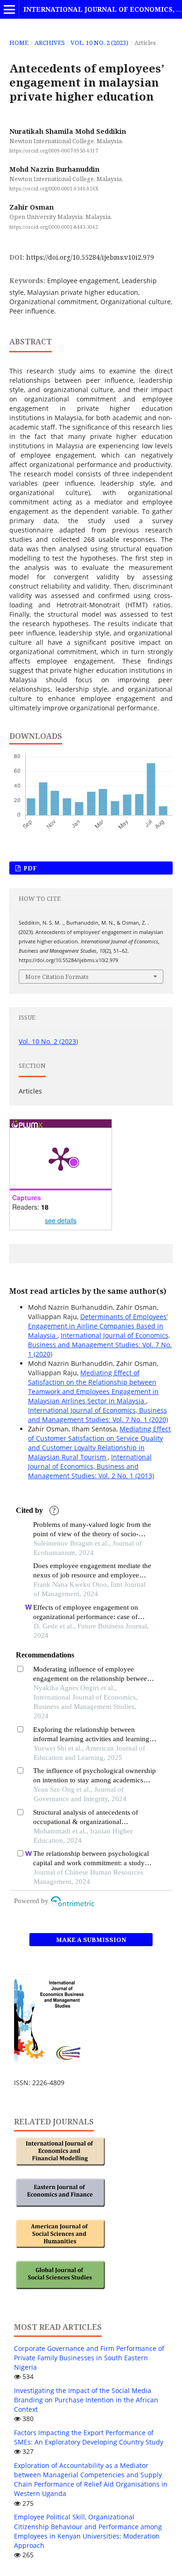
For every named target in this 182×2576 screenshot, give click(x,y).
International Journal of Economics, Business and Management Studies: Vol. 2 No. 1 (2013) (91, 1466)
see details (61, 1220)
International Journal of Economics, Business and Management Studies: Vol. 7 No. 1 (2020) (100, 1345)
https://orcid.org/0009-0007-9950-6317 (54, 151)
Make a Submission (91, 1940)
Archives (50, 43)
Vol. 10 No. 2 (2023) (99, 43)
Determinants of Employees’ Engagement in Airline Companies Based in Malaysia (98, 1326)
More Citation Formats (57, 977)
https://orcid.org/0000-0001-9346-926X (54, 189)
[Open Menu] (9, 9)
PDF (29, 868)
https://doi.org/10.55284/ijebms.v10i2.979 (90, 257)
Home (19, 43)
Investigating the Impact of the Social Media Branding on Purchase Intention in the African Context (86, 2400)
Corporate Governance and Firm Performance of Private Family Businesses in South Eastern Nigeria (89, 2358)
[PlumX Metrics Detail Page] (61, 1158)
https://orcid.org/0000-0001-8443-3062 (54, 227)
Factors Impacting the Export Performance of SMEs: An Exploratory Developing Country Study (89, 2437)
